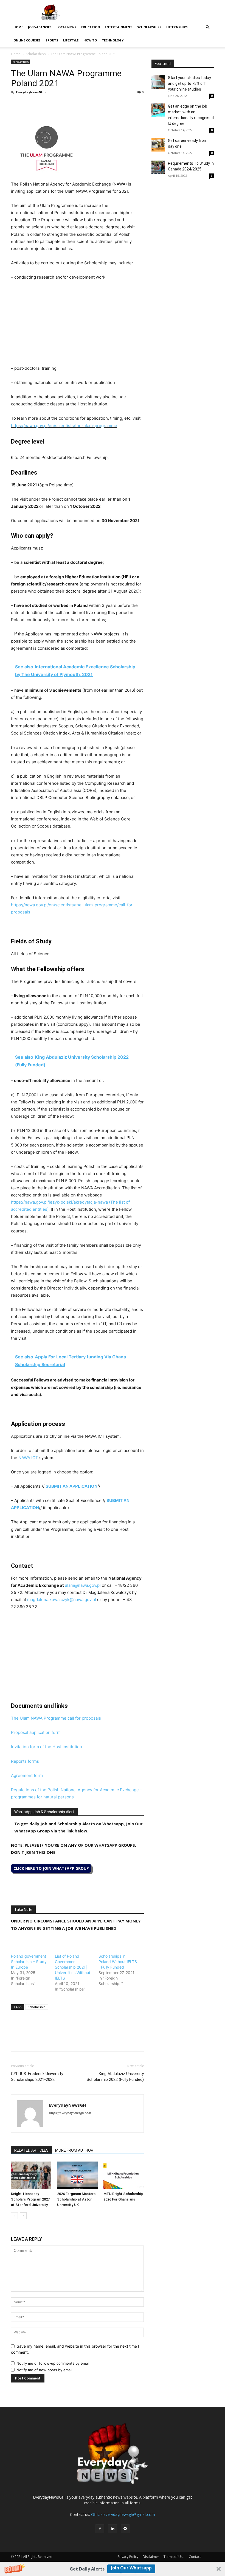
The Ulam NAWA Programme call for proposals (56, 1718)
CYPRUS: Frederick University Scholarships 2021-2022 (37, 2077)
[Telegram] (67, 105)
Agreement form (27, 1775)
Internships (177, 27)
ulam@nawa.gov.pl (83, 1585)
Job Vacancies (40, 27)
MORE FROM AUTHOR (74, 2150)
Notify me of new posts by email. (45, 2370)
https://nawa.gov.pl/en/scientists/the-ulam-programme (64, 426)
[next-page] (23, 2216)
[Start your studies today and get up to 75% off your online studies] (158, 82)
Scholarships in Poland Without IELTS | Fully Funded (118, 1962)
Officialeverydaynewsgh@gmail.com (123, 2514)
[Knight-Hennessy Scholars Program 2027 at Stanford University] (31, 2175)
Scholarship (37, 2007)
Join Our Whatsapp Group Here (131, 2569)
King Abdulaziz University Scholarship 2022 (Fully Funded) (115, 2077)
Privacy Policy (128, 2557)
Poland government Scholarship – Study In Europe (29, 1962)
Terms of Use (174, 2557)
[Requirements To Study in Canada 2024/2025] (158, 167)
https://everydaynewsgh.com (70, 2113)
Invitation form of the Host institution (47, 1747)
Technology (113, 40)
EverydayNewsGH (30, 92)
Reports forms (25, 1761)
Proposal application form (36, 1732)
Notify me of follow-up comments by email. (54, 2363)
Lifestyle (71, 40)
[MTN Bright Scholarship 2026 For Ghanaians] (124, 2175)
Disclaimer (151, 2557)
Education (91, 27)
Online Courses (27, 40)
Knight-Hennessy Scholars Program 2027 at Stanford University (30, 2199)
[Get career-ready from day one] (158, 145)
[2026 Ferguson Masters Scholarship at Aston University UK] (77, 2175)
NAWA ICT (29, 1458)
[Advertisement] (77, 326)
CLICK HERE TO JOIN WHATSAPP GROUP (51, 1868)
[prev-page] (14, 2216)
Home (18, 27)
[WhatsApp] (42, 105)
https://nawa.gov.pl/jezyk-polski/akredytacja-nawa (59, 1202)
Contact (195, 2557)
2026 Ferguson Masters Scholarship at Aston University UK (76, 2199)
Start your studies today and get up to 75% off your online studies (189, 83)
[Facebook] (16, 105)
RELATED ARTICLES (31, 2150)
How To (90, 40)
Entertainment (119, 27)
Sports (52, 40)
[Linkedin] (54, 105)
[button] (113, 2569)
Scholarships (149, 27)
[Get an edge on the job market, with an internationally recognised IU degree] (158, 110)
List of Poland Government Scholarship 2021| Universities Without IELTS (73, 1967)
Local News (66, 27)
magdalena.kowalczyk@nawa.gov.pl (62, 1600)
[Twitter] (29, 105)
